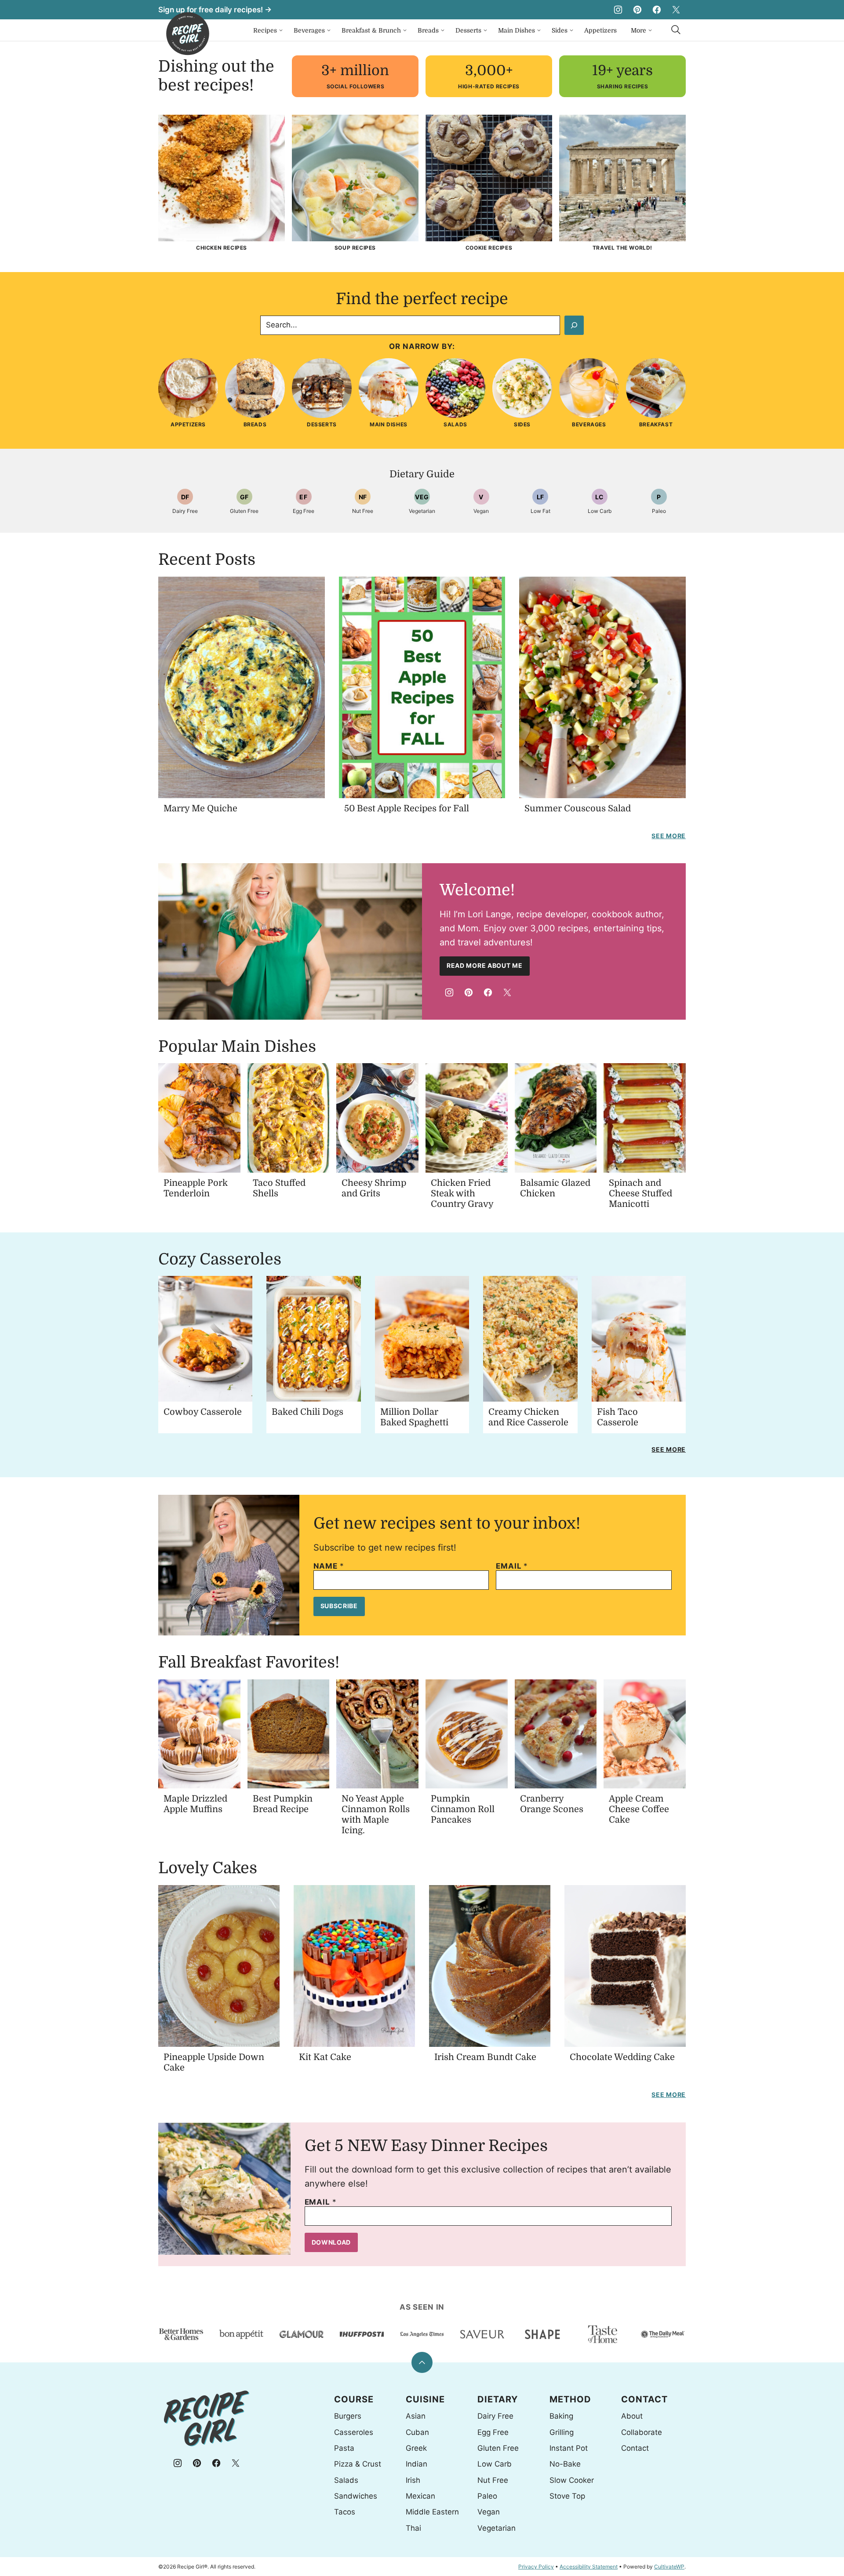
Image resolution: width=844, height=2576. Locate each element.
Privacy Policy (536, 2567)
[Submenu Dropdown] (281, 30)
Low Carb (495, 2464)
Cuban (417, 2432)
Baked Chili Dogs (307, 1412)
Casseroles (354, 2432)
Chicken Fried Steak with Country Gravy (462, 1194)
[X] (676, 10)
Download (331, 2242)
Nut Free (493, 2480)
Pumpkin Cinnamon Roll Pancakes (463, 1809)
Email (512, 1566)
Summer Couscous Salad (578, 808)
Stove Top (567, 2496)
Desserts (468, 30)
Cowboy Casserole (203, 1412)
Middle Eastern (432, 2512)
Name (329, 1566)
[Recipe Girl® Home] (188, 34)
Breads (428, 30)
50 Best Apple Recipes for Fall (407, 808)
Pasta (344, 2448)
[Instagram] (618, 10)
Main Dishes (517, 30)
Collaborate (642, 2432)
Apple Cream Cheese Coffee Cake (639, 1809)
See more (669, 836)
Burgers (348, 2416)
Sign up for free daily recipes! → (215, 10)
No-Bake (565, 2464)
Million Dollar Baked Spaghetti (414, 1417)
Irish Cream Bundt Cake (485, 2057)
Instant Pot (569, 2448)
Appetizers (600, 30)
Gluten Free (498, 2448)
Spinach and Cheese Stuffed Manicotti (640, 1194)
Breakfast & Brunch (371, 30)
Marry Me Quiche (200, 808)
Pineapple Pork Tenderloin (196, 1188)
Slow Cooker (572, 2480)
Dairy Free (495, 2416)
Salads (346, 2480)
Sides (560, 30)
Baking (561, 2416)
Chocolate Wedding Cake (622, 2057)
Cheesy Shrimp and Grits (374, 1188)
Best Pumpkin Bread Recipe (283, 1804)
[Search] (676, 30)
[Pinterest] (637, 10)
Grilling (562, 2432)
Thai (413, 2528)
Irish (413, 2480)
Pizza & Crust (358, 2464)
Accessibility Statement (589, 2567)
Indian (417, 2464)
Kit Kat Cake (325, 2057)
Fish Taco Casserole (618, 1417)
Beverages (309, 30)
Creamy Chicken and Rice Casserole (528, 1417)
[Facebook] (657, 10)
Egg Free (493, 2432)
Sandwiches (356, 2496)
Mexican (420, 2496)
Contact (635, 2448)
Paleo (487, 2496)
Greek (416, 2448)
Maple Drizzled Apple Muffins (195, 1804)
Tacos (345, 2512)
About (632, 2416)
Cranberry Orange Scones (552, 1804)
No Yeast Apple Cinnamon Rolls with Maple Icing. (376, 1815)
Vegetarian (497, 2528)
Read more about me (485, 965)
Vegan (489, 2512)
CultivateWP (669, 2567)
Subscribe (339, 1606)
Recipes (265, 30)
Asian (416, 2416)
